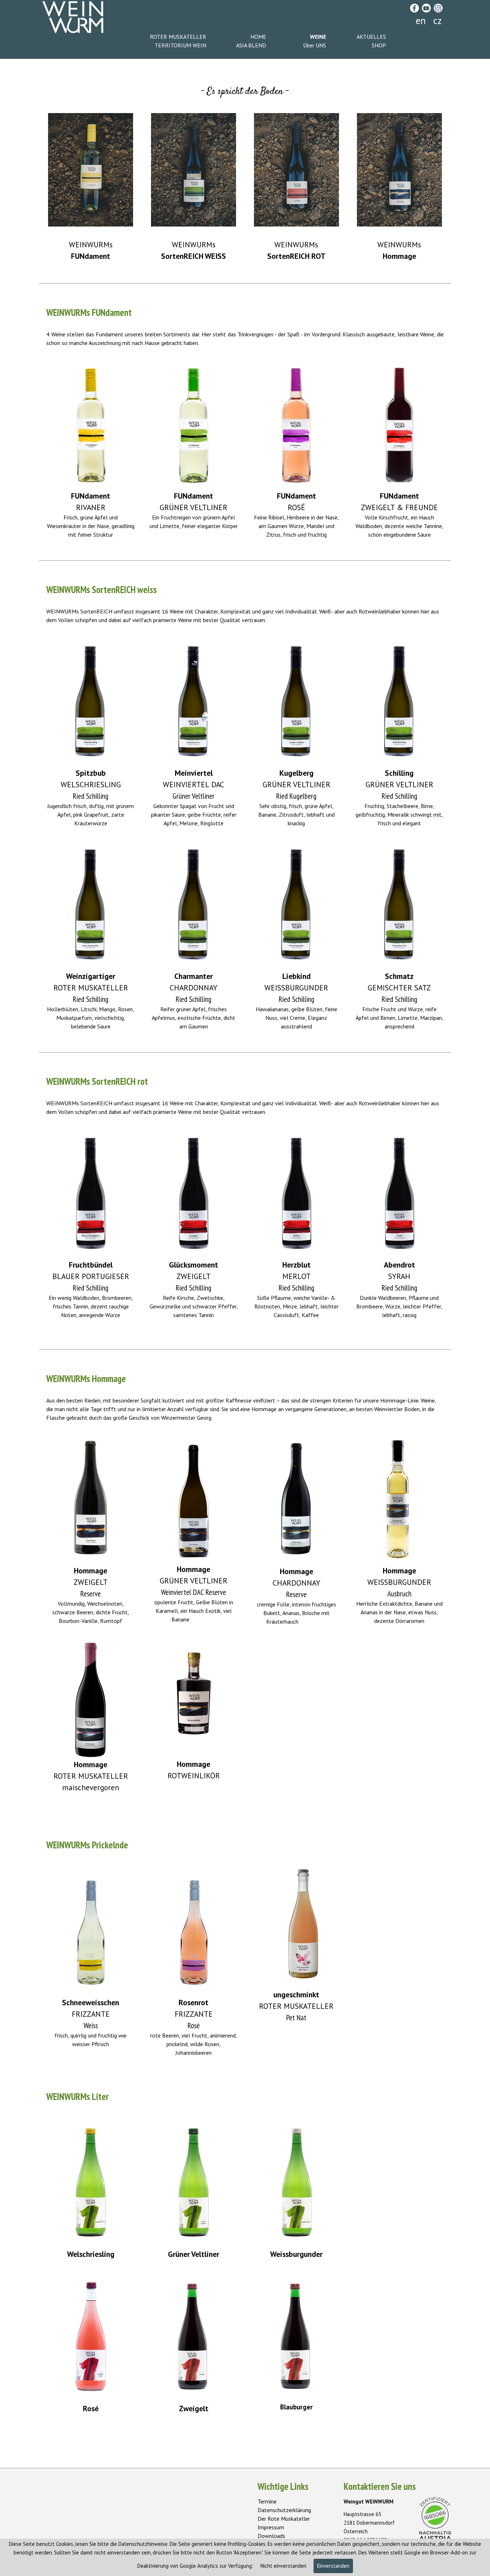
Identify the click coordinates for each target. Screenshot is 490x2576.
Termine (267, 2501)
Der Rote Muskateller (284, 2519)
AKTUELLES (371, 37)
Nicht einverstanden (283, 2566)
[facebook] (414, 8)
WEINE (318, 37)
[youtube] (426, 8)
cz (437, 20)
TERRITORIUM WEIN (180, 45)
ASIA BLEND (251, 45)
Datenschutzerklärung (284, 2510)
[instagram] (438, 8)
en (421, 20)
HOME (258, 37)
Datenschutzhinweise (143, 2544)
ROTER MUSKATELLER (178, 37)
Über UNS (315, 45)
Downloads (271, 2536)
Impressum (271, 2527)
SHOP (379, 45)
